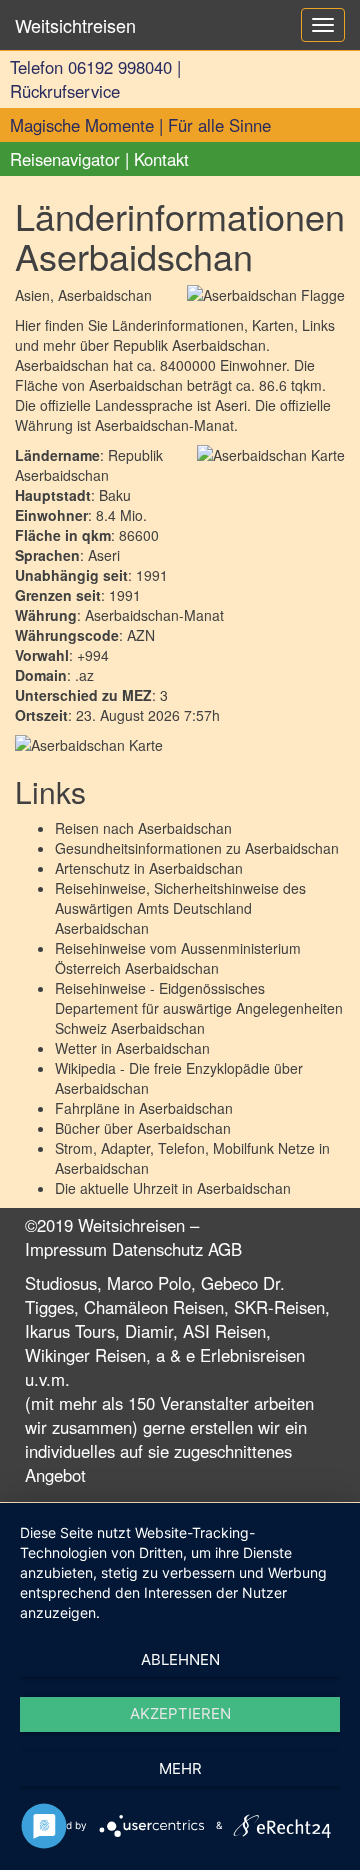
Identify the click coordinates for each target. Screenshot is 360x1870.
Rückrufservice (65, 91)
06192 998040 (120, 67)
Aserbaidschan (185, 828)
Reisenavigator (65, 159)
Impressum (66, 1249)
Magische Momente (82, 125)
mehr (180, 1768)
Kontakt (161, 159)
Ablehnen (180, 1659)
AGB (225, 1249)
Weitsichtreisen (75, 25)
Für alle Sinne (219, 125)
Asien (32, 295)
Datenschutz (157, 1249)
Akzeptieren (180, 1713)
